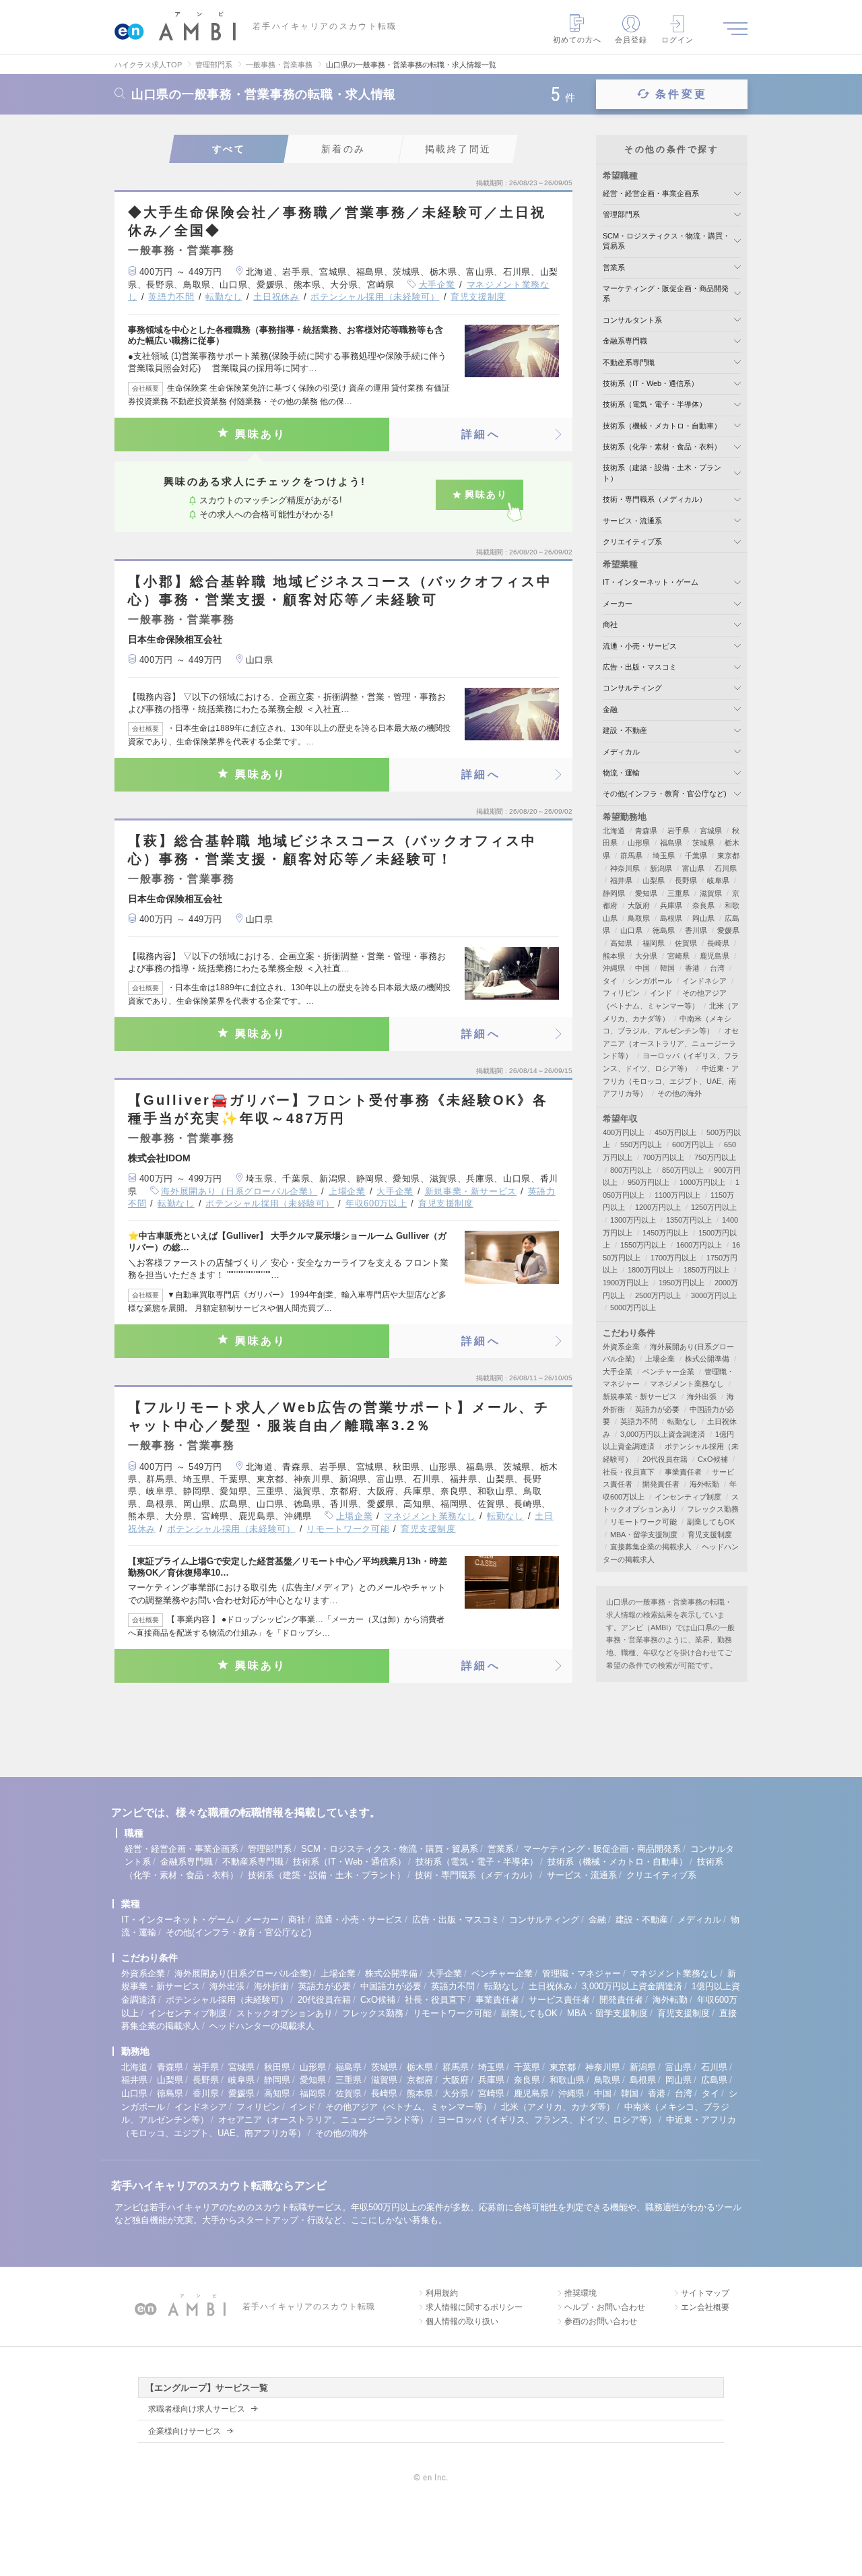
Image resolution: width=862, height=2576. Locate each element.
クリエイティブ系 (632, 542)
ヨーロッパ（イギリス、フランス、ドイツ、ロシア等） (547, 2120)
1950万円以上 (682, 1283)
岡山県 (703, 918)
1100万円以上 (677, 1195)
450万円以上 (675, 1132)
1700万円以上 (673, 1258)
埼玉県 (664, 856)
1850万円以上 (706, 1270)
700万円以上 (663, 1157)
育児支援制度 (478, 297)
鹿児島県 (715, 956)
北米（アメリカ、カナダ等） (558, 2107)
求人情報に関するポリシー (474, 2307)
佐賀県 (686, 943)
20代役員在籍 (665, 1459)
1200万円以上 (658, 1207)
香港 (692, 968)
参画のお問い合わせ (601, 2321)
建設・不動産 (625, 730)
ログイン (677, 40)
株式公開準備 (707, 1359)
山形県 (639, 843)
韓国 (667, 968)
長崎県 (718, 943)
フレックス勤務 (713, 1509)
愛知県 (646, 893)
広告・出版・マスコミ (640, 667)
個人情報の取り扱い (462, 2321)
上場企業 (347, 1191)
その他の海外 (679, 1093)
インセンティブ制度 (688, 1497)
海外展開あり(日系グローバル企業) (243, 1973)
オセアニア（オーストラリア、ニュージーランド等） (671, 1043)
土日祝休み (276, 297)
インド (661, 993)
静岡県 (614, 893)
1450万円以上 (665, 1233)
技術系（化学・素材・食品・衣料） (662, 447)
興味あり (261, 434)
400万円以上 (624, 1132)
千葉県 (696, 856)
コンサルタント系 (632, 320)
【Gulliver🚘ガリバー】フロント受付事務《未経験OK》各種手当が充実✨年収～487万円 (338, 1109)
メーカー (618, 604)
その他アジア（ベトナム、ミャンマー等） (408, 2107)
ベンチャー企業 (668, 1372)
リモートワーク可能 (348, 1529)
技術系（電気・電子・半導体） (655, 404)
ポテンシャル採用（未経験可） (375, 297)
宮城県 (711, 831)
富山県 (693, 868)
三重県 (678, 893)
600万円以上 (693, 1145)
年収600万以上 (376, 1203)
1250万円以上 (714, 1207)
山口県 (631, 930)
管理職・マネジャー (582, 1973)
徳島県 (664, 930)
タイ (610, 981)
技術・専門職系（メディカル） (655, 499)
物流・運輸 (621, 773)
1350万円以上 (689, 1220)
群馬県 (631, 856)
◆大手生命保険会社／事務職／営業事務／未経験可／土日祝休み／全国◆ (337, 221)
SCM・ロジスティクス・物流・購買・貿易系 (390, 1849)
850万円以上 (683, 1170)
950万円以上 (649, 1182)
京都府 (420, 2080)
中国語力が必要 (391, 1986)
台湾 (717, 968)
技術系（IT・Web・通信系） (651, 383)
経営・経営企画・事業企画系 (651, 193)
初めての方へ (577, 40)
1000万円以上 (702, 1182)
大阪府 (639, 905)
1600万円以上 (699, 1245)
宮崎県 (678, 956)
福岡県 (654, 943)
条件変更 (681, 94)
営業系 (614, 267)
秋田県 (277, 2067)
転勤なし (224, 297)
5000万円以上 (633, 1308)
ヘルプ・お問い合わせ (605, 2307)
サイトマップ (705, 2293)
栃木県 (420, 2067)
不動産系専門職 (629, 362)
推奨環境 (581, 2293)
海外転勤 (704, 1484)
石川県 (726, 868)
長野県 (686, 880)
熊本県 (614, 956)
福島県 (671, 843)
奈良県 (703, 905)
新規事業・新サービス (471, 1191)
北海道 (614, 831)
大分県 (646, 956)
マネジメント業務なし (430, 1516)
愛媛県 (728, 930)
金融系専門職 (625, 341)
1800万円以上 (651, 1270)
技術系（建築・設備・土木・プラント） (327, 1875)
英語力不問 (171, 297)
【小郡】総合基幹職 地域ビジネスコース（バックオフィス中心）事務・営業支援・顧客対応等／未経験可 (340, 590)
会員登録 (631, 40)
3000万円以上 (714, 1295)
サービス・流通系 (632, 521)
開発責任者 (661, 1484)
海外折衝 (271, 1986)
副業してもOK (711, 1522)
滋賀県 (711, 893)
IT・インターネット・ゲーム (651, 582)
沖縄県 (614, 968)
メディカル (621, 752)
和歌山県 (567, 2080)
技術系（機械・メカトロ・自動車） (662, 426)
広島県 (714, 2080)
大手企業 (437, 285)
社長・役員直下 (629, 1472)
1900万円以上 (626, 1283)
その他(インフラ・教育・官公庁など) (665, 794)
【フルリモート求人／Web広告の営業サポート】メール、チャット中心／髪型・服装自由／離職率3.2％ (339, 1416)
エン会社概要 (705, 2307)
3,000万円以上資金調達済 (663, 1434)
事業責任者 (683, 1472)
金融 (610, 709)
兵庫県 (671, 905)
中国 (642, 968)
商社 (610, 624)
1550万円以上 (643, 1245)
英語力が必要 (657, 1409)
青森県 (646, 831)
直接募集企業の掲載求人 (651, 1547)
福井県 (621, 880)
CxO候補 (713, 1459)
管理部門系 (621, 214)
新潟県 (661, 868)
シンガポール (650, 981)
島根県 (671, 918)
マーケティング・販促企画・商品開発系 (602, 1849)
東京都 (728, 856)
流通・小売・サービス (640, 646)
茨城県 (703, 843)
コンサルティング (632, 688)
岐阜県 (718, 880)
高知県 (621, 943)
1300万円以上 (633, 1220)
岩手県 (678, 831)
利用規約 (442, 2293)
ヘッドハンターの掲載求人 (262, 2026)
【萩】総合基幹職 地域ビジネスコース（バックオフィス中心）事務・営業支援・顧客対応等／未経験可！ (332, 850)
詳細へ (481, 434)
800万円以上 (631, 1170)
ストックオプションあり (285, 2013)
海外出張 (702, 1396)
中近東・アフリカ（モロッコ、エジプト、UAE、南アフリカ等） (671, 1081)
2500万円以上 (658, 1295)
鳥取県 (639, 918)
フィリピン (621, 993)
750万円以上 (715, 1157)
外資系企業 (621, 1347)
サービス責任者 (559, 2000)
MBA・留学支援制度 (644, 1535)
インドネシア (704, 981)
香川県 (696, 930)
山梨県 (654, 880)
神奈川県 (625, 868)
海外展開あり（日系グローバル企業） (239, 1191)
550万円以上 (641, 1145)
